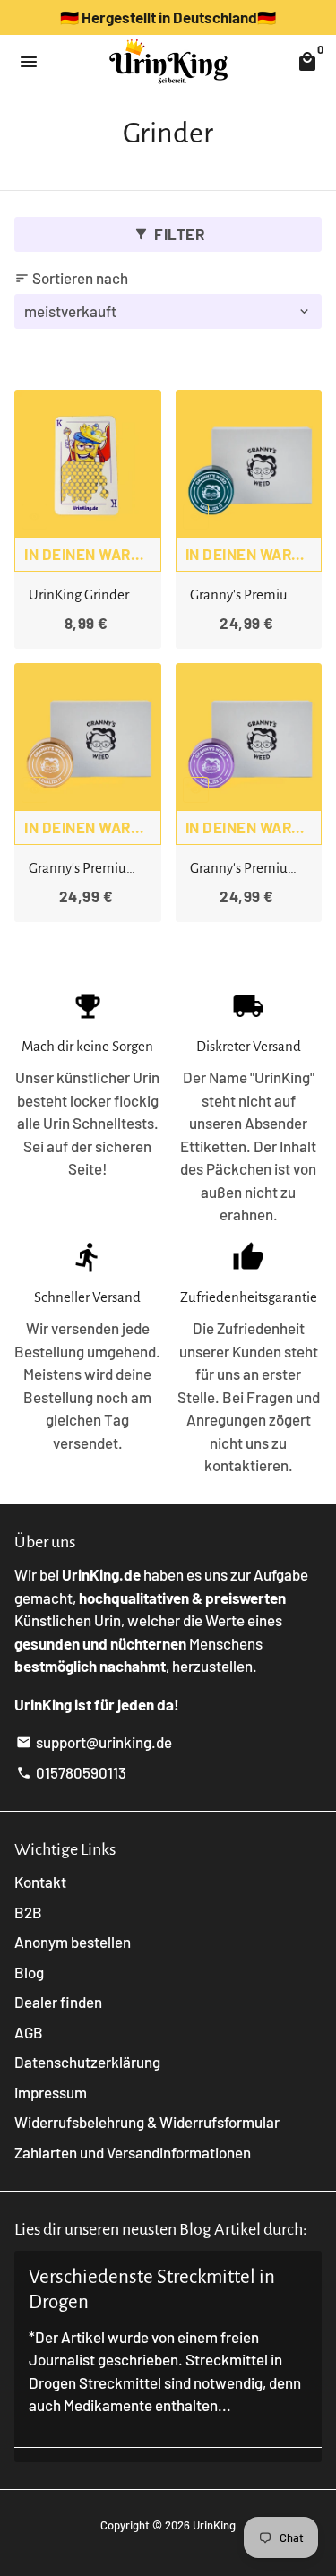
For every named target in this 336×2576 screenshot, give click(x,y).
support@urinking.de (94, 1742)
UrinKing (214, 2525)
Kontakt (40, 1882)
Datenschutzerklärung (87, 2062)
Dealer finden (58, 2002)
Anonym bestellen (73, 1942)
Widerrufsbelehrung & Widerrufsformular (147, 2122)
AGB (29, 2032)
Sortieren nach (71, 278)
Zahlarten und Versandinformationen (133, 2152)
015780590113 (71, 1772)
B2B (28, 1912)
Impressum (51, 2092)
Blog (29, 1972)
